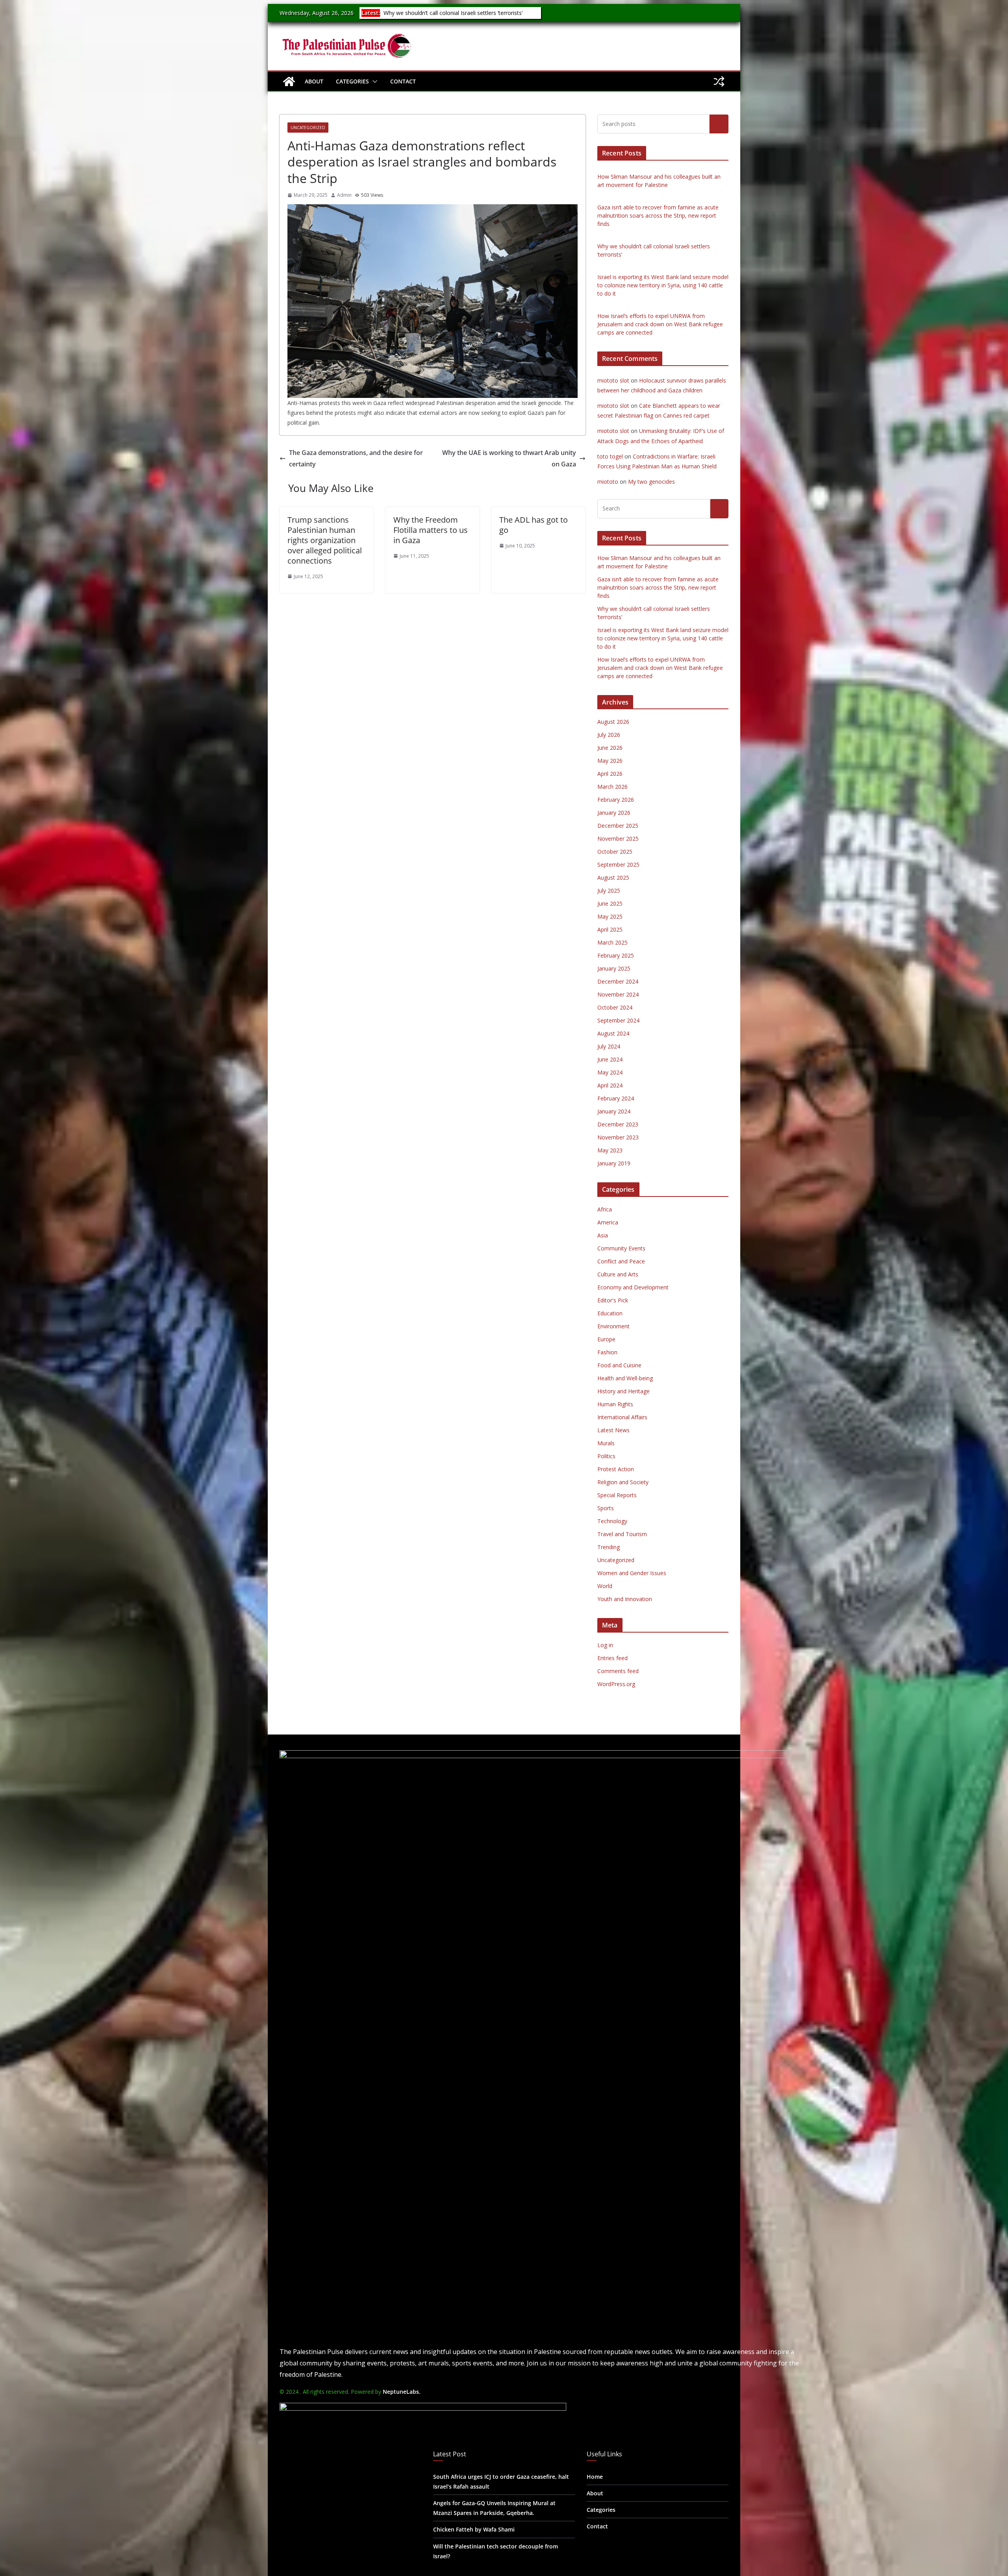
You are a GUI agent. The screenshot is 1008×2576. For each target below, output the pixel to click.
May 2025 (610, 916)
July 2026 (609, 735)
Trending (609, 1547)
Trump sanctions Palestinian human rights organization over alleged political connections (325, 540)
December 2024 (618, 981)
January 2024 (614, 1111)
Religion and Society (623, 1482)
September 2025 (618, 865)
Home (595, 2477)
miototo (608, 482)
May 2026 (610, 761)
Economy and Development (633, 1287)
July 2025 (609, 890)
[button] (373, 81)
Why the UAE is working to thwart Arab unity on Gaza (509, 458)
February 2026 (616, 800)
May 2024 (610, 1072)
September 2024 (618, 1020)
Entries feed (612, 1658)
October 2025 (615, 852)
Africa (605, 1209)
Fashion (607, 1352)
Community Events (621, 1248)
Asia (603, 1235)
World (605, 1586)
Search (719, 124)
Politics (606, 1456)
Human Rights (615, 1404)
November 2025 (618, 839)
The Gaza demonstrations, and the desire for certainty (356, 458)
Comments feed (618, 1671)
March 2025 (612, 942)
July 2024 (609, 1046)
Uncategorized (308, 128)
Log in (605, 1645)
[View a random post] (719, 81)
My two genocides (651, 482)
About (314, 81)
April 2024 (610, 1085)
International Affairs (622, 1417)
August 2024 (613, 1033)
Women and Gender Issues (632, 1573)
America (608, 1222)
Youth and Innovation (625, 1599)
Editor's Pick (613, 1300)
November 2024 (618, 994)
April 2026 (610, 774)
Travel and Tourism (622, 1534)
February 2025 (616, 955)
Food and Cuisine (619, 1365)
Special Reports (617, 1495)
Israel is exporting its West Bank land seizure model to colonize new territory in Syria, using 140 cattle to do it (663, 285)
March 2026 (612, 787)
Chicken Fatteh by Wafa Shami (474, 2529)
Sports (606, 1508)
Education (610, 1313)
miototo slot (613, 380)
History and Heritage (624, 1391)
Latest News (613, 1430)
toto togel (610, 456)
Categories (352, 81)
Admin (344, 195)
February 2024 (616, 1098)
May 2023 (610, 1150)
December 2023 (618, 1124)
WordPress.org (616, 1684)
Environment (613, 1326)
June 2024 (610, 1059)
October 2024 (615, 1007)
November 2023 (618, 1137)
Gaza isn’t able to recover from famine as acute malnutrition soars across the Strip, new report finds (658, 215)
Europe (606, 1339)
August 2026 (613, 722)
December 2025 (618, 826)
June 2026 (610, 748)
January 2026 (614, 813)
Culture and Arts (618, 1274)
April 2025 (610, 929)
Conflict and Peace (621, 1261)
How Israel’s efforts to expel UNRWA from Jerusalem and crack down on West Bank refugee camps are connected (660, 324)
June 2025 (610, 903)
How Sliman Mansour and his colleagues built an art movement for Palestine (448, 17)
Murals (606, 1443)
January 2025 (614, 968)
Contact (403, 81)
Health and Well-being (625, 1378)
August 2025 (613, 877)
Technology (612, 1521)
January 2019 (614, 1163)
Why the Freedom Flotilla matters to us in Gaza (431, 530)
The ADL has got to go (534, 525)
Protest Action (616, 1469)
